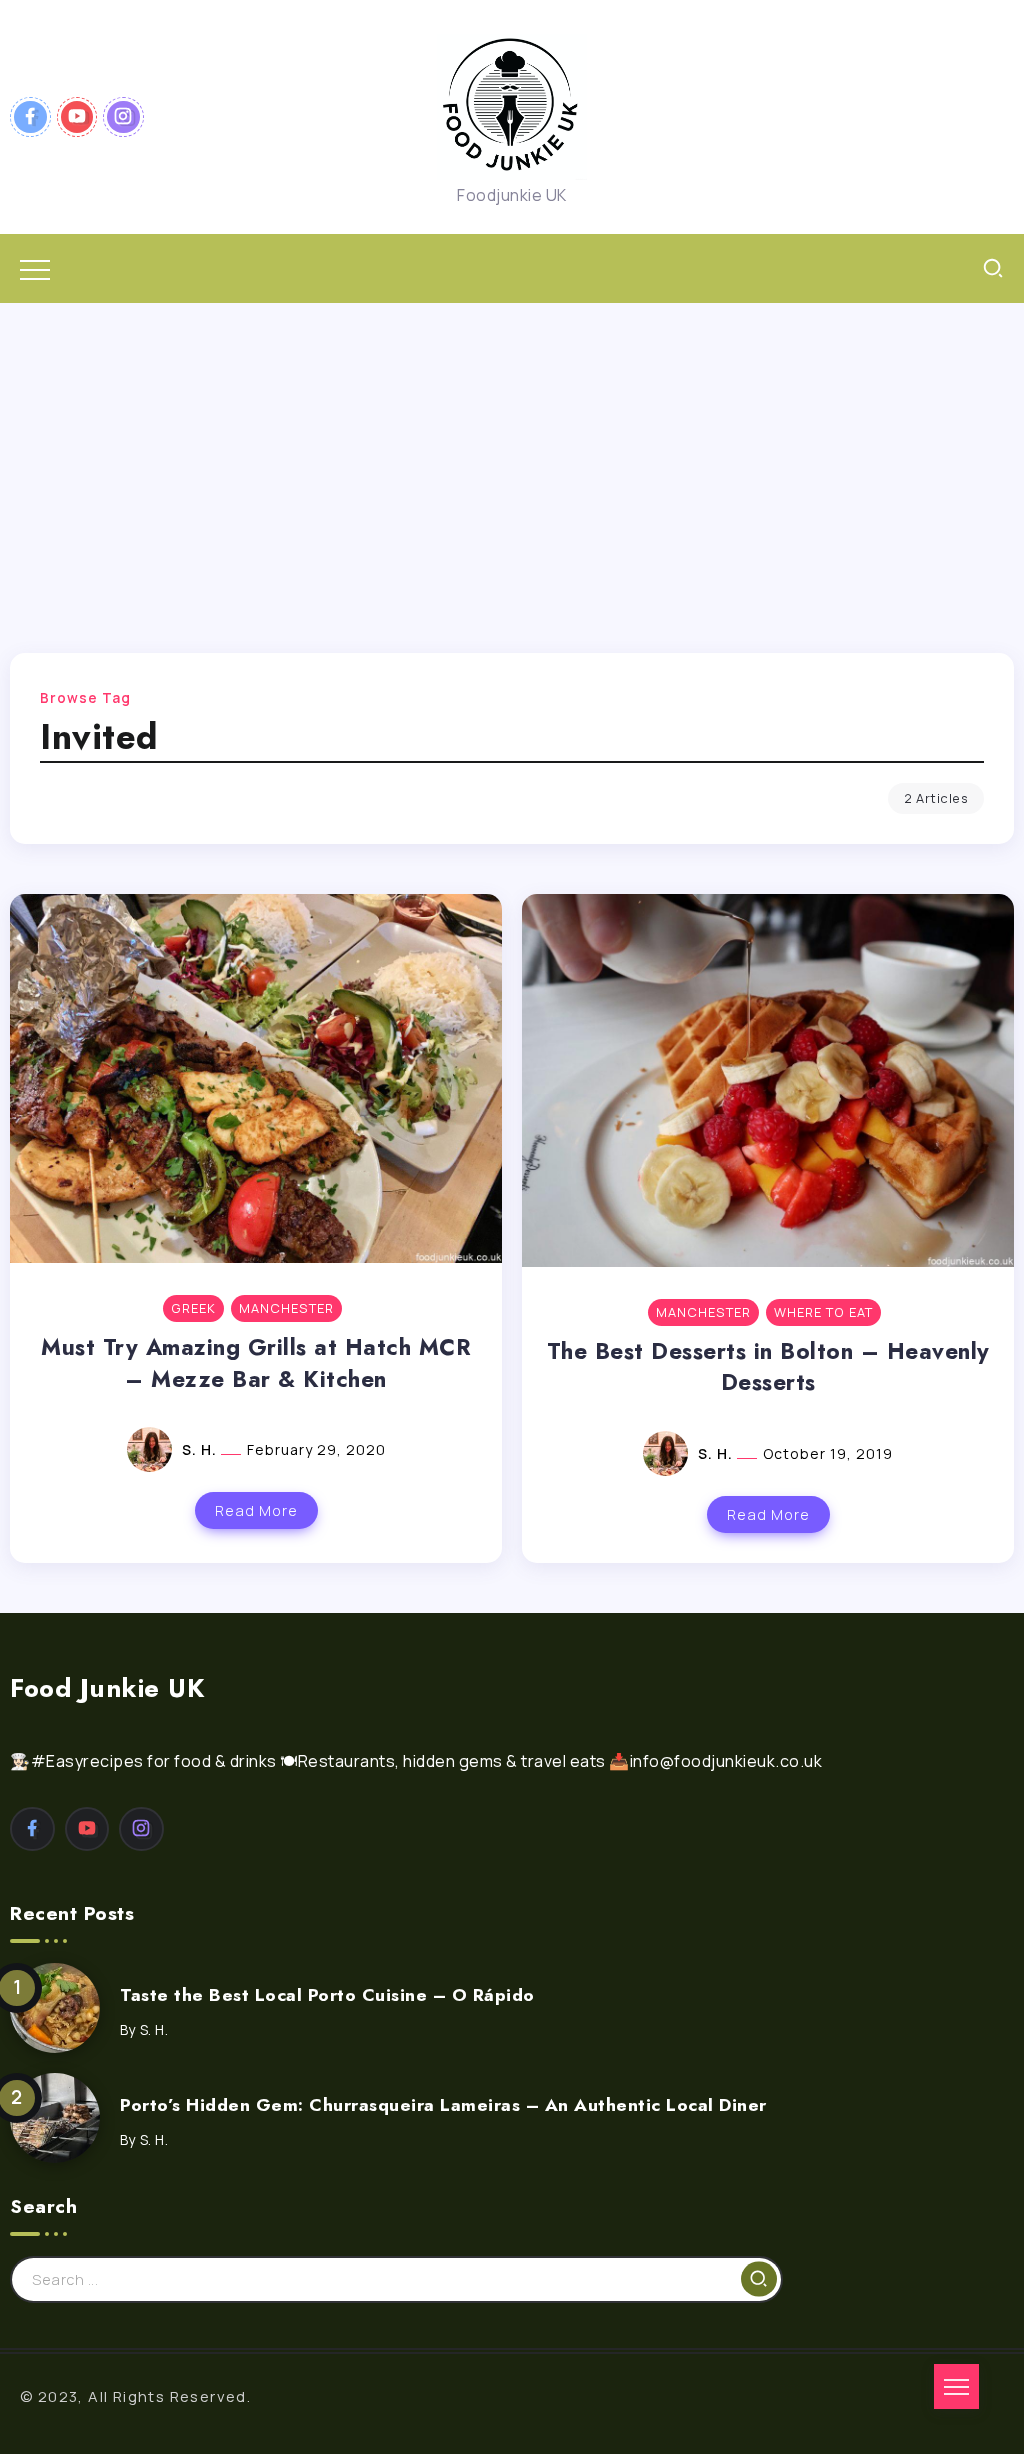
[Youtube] (77, 117)
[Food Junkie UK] (512, 105)
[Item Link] (55, 2008)
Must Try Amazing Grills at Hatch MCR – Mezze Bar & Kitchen (256, 1362)
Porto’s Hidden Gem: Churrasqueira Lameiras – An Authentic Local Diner (443, 2105)
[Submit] (759, 2279)
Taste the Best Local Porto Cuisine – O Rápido (327, 1995)
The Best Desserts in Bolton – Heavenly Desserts (768, 1366)
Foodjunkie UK (512, 195)
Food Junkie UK (107, 1688)
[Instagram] (123, 117)
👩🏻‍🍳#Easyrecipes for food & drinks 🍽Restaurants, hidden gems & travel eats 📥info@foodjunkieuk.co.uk (416, 1761)
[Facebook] (30, 117)
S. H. (201, 1449)
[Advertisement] (512, 453)
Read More (256, 1510)
